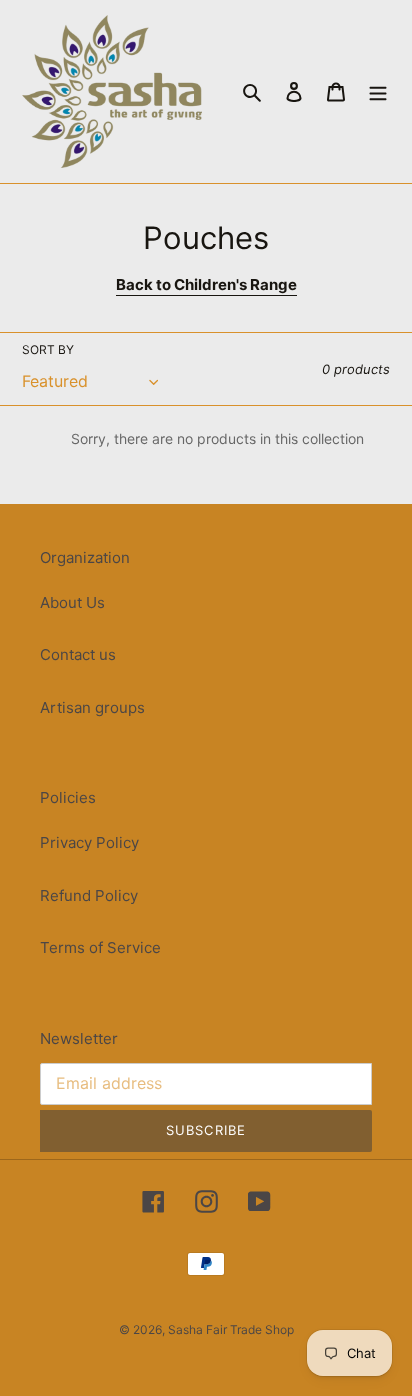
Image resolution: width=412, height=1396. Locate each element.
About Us (72, 602)
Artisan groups (92, 707)
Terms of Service (100, 947)
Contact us (78, 654)
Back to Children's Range (206, 284)
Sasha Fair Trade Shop (231, 1329)
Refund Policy (89, 895)
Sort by (48, 349)
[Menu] (378, 91)
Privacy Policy (89, 842)
